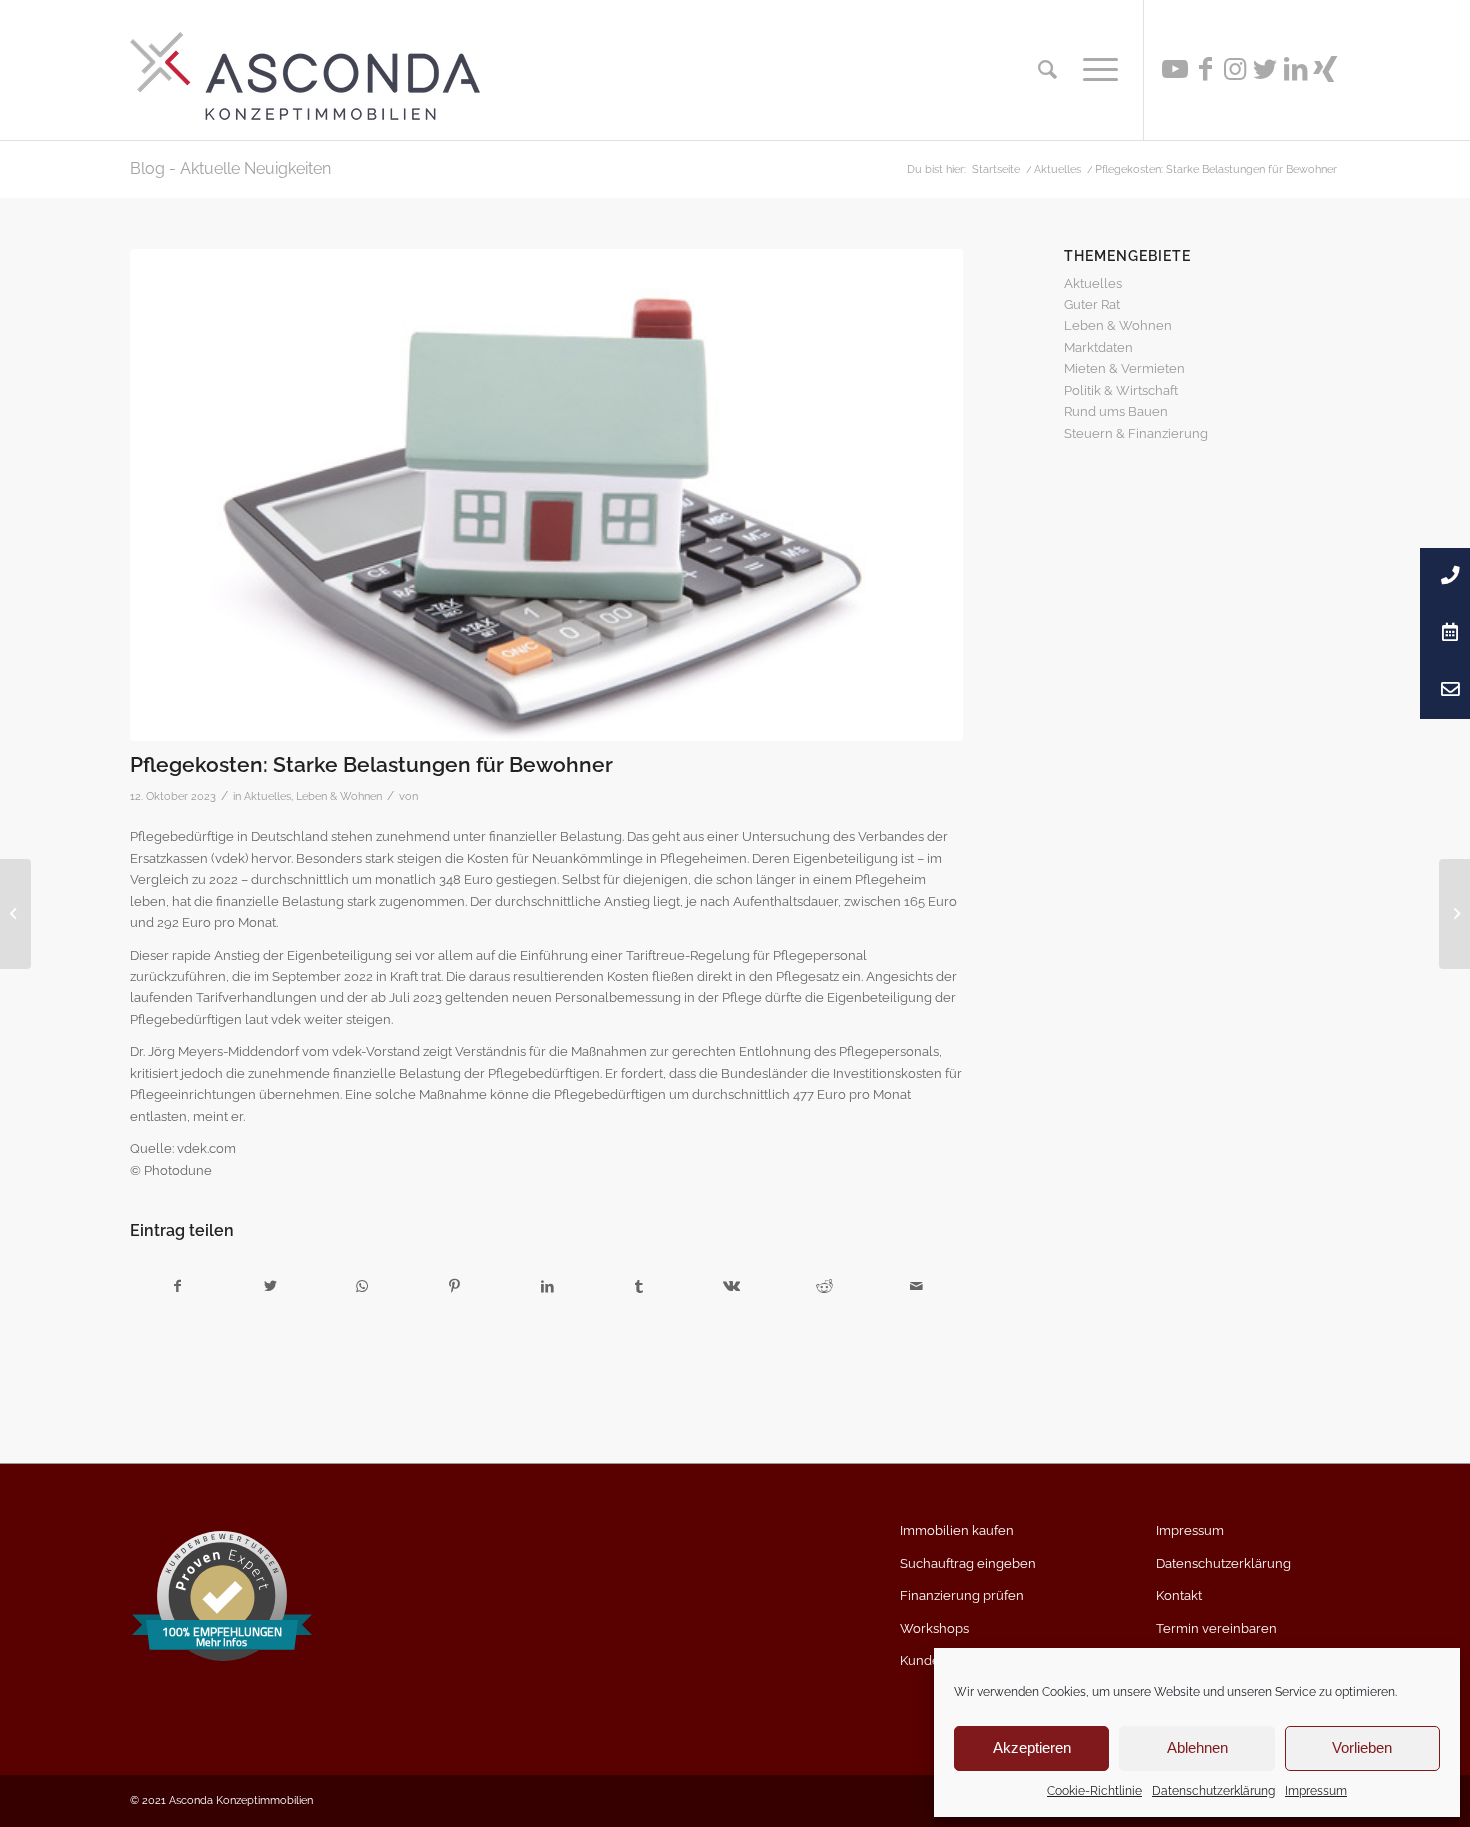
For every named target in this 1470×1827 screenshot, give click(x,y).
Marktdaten (1098, 347)
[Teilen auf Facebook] (177, 1286)
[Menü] (1094, 70)
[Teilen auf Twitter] (269, 1286)
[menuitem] (1047, 70)
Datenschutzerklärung (1213, 1791)
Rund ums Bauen (1116, 411)
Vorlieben (1362, 1747)
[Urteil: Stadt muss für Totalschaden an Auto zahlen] (15, 914)
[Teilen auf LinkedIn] (546, 1286)
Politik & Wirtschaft (1121, 390)
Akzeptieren (1032, 1747)
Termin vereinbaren (1216, 1628)
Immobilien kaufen (957, 1530)
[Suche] (1047, 70)
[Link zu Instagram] (1235, 69)
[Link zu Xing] (1325, 69)
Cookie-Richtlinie (1094, 1791)
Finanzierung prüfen (962, 1595)
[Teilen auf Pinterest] (454, 1286)
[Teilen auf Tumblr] (639, 1286)
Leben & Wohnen (339, 796)
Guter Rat (1092, 304)
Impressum (1316, 1791)
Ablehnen (1197, 1747)
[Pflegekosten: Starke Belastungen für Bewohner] (546, 495)
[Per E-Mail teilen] (916, 1286)
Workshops (934, 1628)
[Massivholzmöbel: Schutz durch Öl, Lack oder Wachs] (1454, 914)
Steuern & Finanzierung (1136, 433)
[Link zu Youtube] (1175, 69)
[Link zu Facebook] (1205, 69)
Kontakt (1179, 1595)
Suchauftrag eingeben (968, 1563)
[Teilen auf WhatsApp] (362, 1286)
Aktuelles (267, 796)
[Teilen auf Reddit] (824, 1286)
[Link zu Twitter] (1265, 69)
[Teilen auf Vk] (731, 1286)
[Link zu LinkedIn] (1295, 69)
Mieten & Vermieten (1124, 368)
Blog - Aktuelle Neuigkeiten (230, 168)
